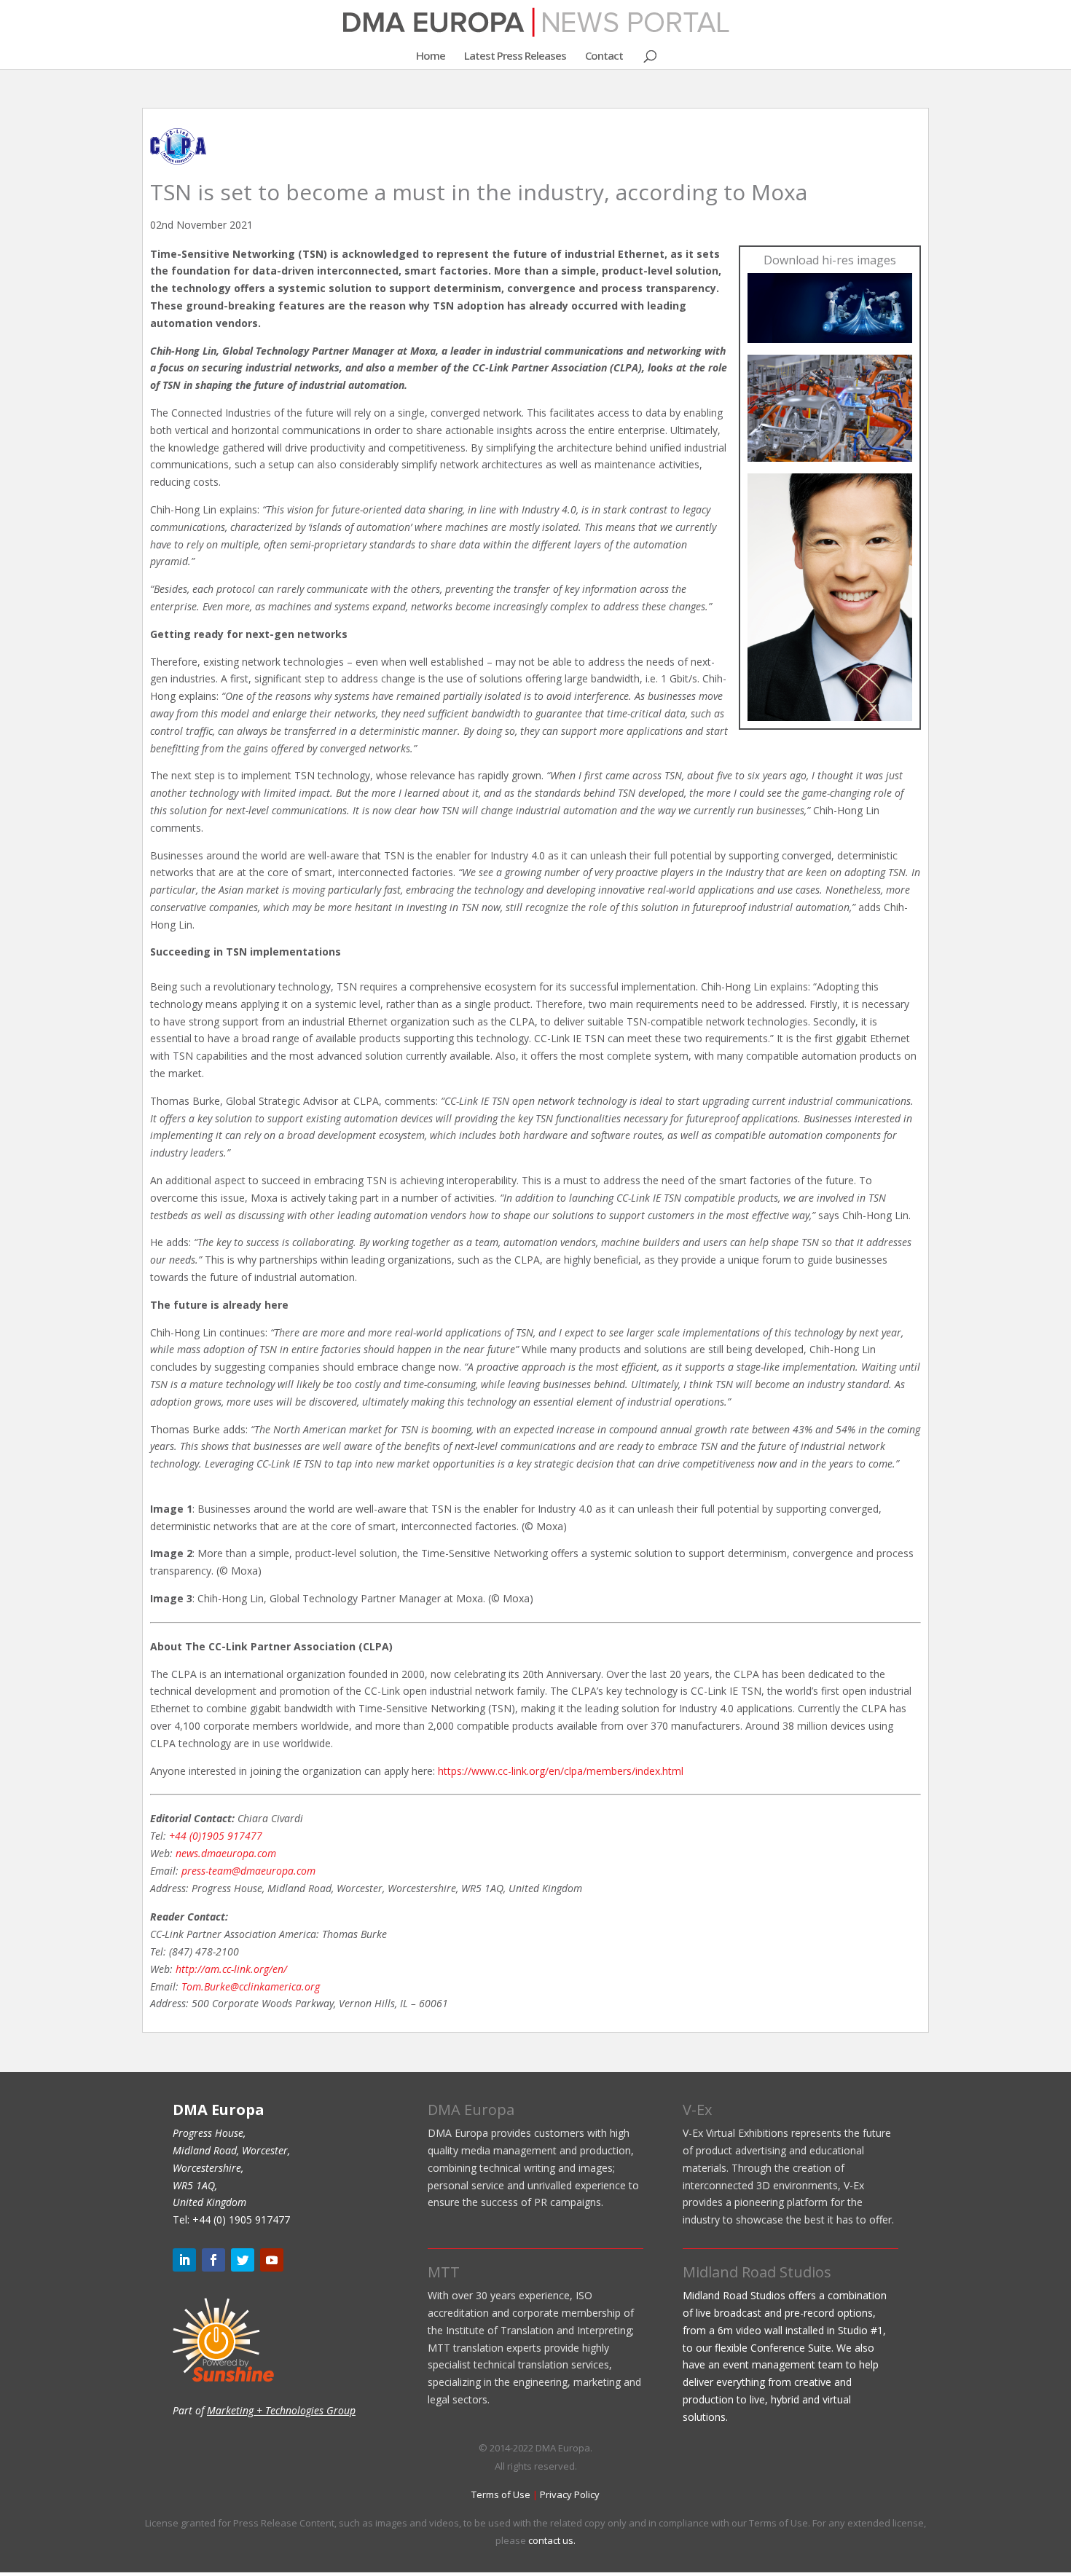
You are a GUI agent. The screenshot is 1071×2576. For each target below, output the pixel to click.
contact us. (552, 2540)
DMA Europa (471, 2110)
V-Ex (697, 2110)
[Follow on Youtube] (272, 2260)
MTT (444, 2272)
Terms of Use (501, 2494)
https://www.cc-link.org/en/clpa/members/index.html (561, 1771)
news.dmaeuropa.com (226, 1853)
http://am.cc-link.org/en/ (231, 1969)
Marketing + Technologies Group (281, 2410)
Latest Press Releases (515, 56)
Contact (604, 56)
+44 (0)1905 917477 (216, 1836)
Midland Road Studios (757, 2272)
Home (431, 56)
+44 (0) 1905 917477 (241, 2219)
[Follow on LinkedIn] (184, 2260)
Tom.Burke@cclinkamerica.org (251, 1986)
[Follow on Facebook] (213, 2260)
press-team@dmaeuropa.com (248, 1871)
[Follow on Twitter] (243, 2260)
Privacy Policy (570, 2494)
